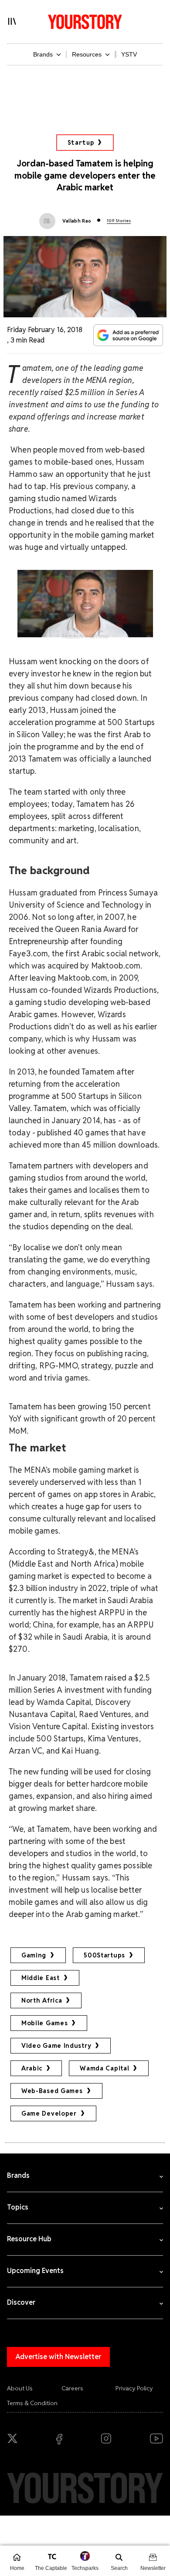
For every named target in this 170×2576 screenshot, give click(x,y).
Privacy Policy (134, 2388)
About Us (20, 2388)
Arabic (32, 2068)
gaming (34, 1955)
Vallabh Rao (77, 221)
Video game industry (56, 2046)
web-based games (52, 2091)
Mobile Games (44, 2023)
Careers (72, 2388)
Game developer (49, 2113)
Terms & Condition (32, 2403)
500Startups (104, 1955)
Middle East (41, 1978)
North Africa (42, 2000)
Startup (81, 143)
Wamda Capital (104, 2068)
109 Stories (119, 221)
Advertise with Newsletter (58, 2357)
